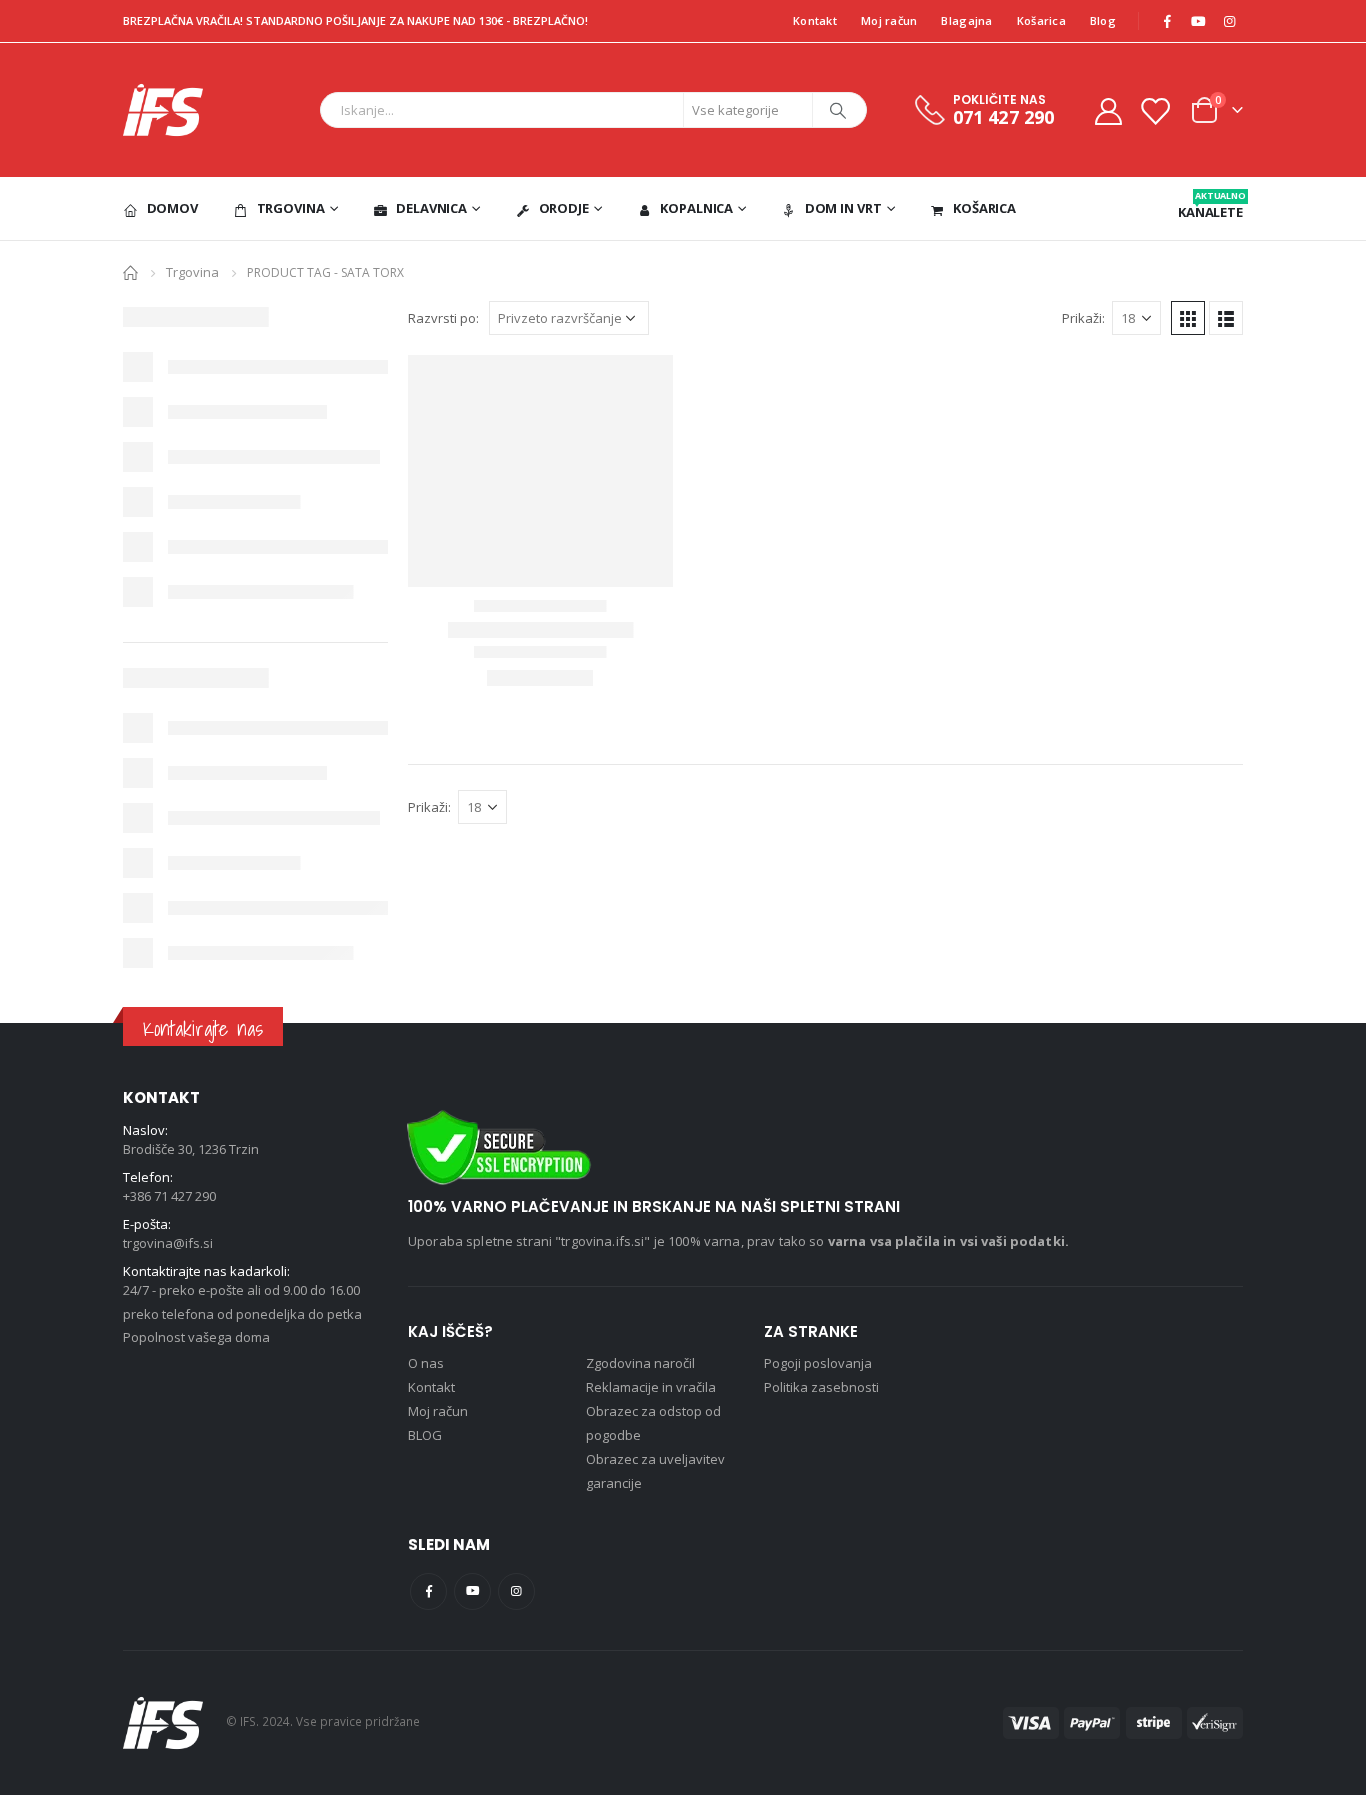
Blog (1103, 20)
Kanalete (1210, 205)
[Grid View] (1188, 318)
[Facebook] (1167, 21)
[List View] (1226, 318)
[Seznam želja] (1155, 110)
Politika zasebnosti (821, 1387)
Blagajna (966, 20)
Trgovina (291, 208)
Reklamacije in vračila (651, 1387)
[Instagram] (1229, 21)
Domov (172, 208)
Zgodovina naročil (640, 1363)
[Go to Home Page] (130, 271)
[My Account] (1108, 110)
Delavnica (431, 208)
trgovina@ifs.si (168, 1243)
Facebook (428, 1591)
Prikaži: (1083, 318)
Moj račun (889, 20)
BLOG (425, 1435)
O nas (426, 1363)
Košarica (1041, 20)
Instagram (516, 1591)
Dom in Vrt (843, 208)
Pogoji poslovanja (818, 1363)
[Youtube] (1198, 21)
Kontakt (815, 20)
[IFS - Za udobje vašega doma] (163, 110)
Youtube (472, 1591)
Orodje (564, 208)
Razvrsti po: (443, 318)
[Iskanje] (838, 110)
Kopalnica (696, 208)
